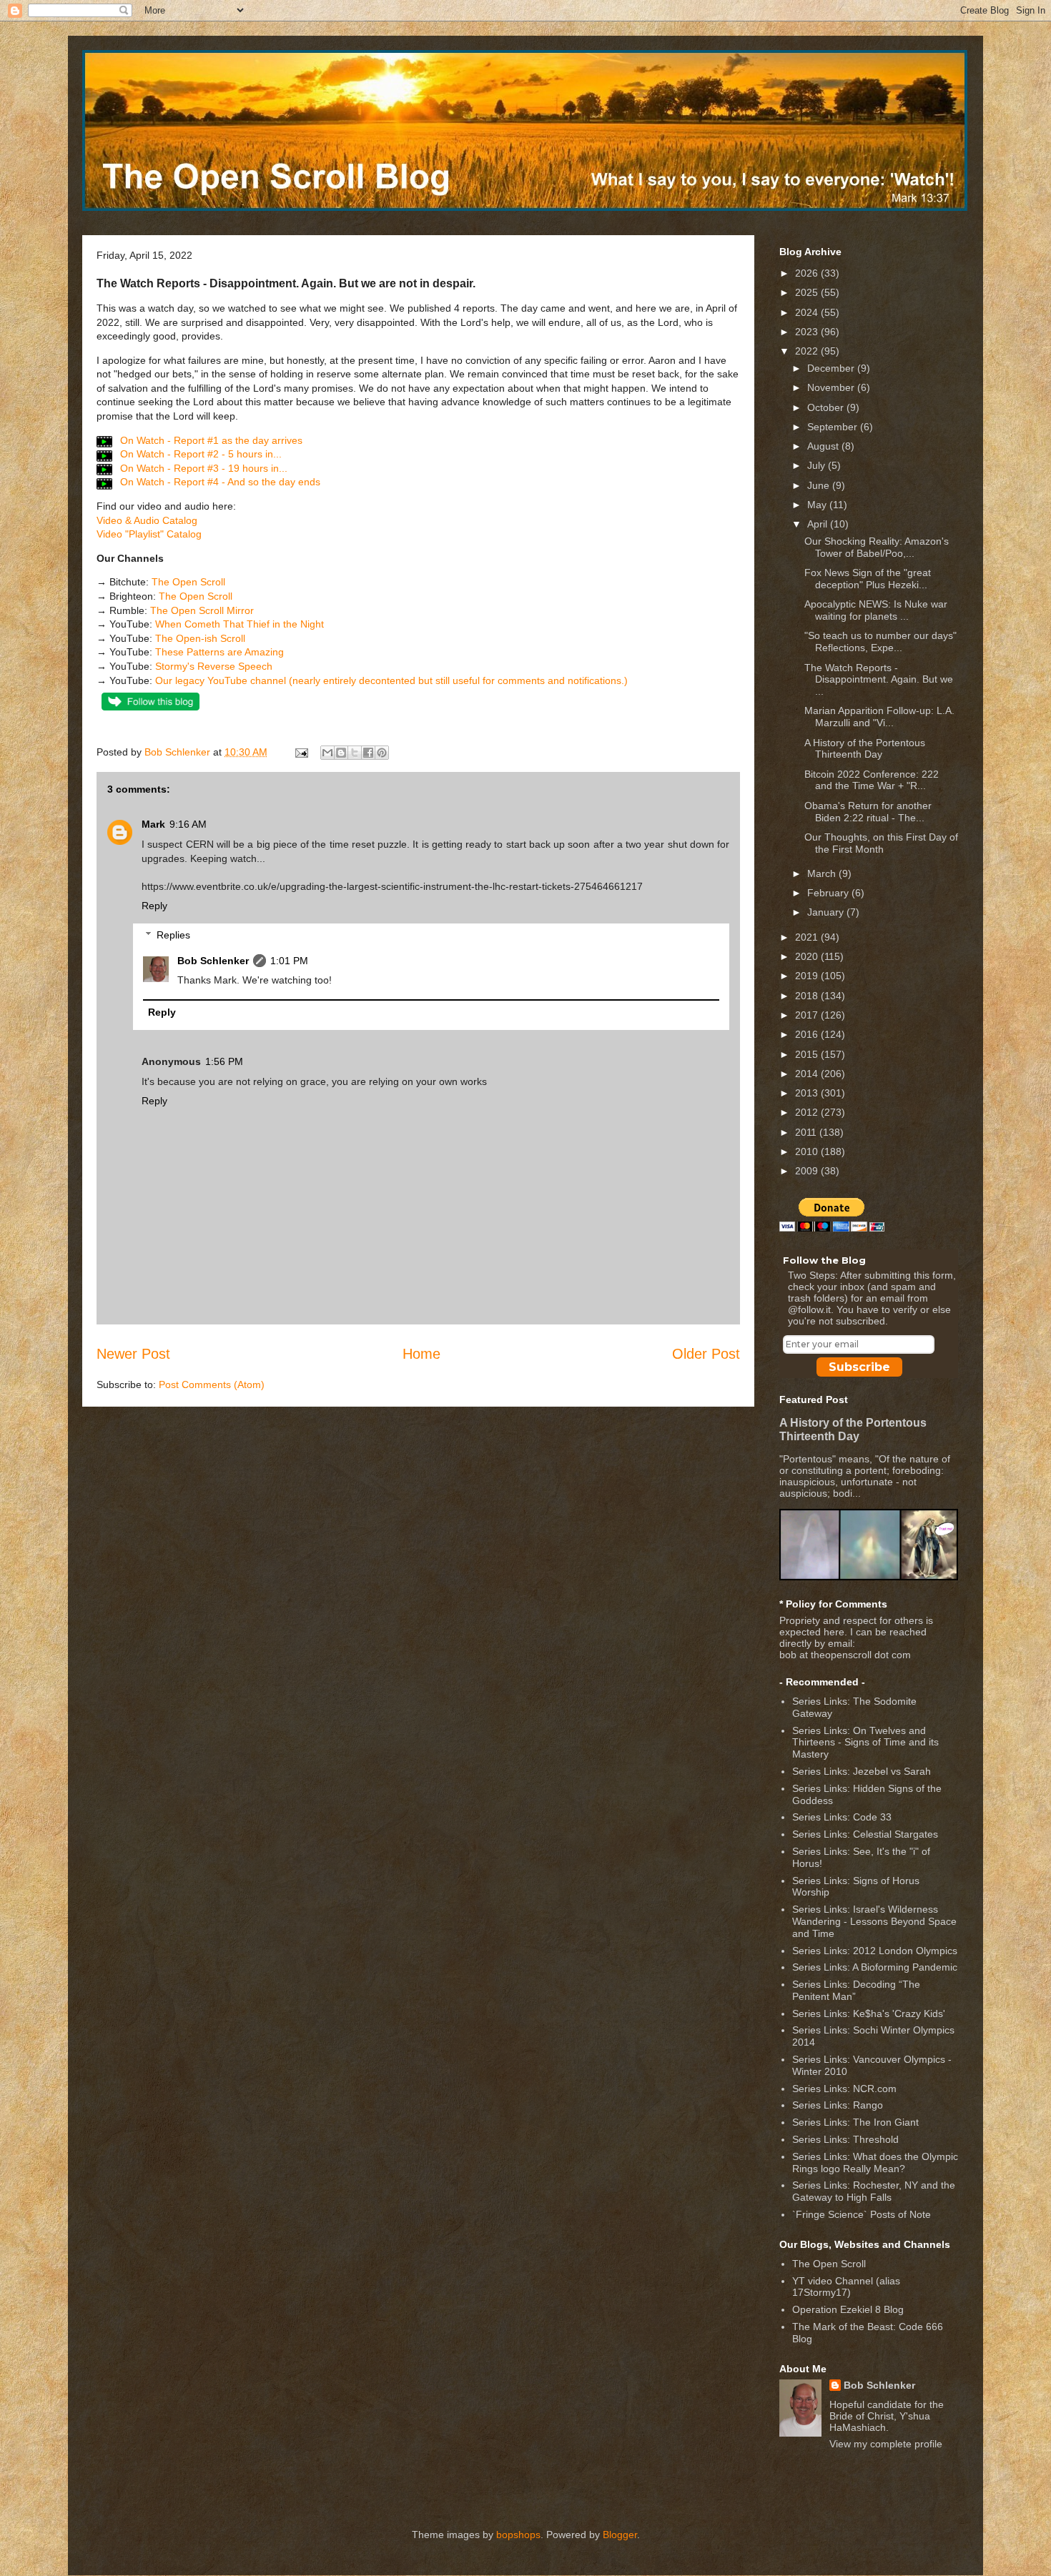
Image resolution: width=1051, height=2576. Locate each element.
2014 (808, 1074)
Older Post (706, 1354)
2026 (808, 273)
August (824, 446)
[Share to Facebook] (368, 753)
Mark (153, 824)
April (819, 524)
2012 (808, 1112)
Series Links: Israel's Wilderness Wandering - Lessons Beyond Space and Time (874, 1921)
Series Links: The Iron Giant (855, 2122)
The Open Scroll (188, 582)
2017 (808, 1015)
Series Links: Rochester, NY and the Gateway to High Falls (874, 2191)
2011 (807, 1132)
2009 (808, 1171)
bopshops (518, 2535)
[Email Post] (301, 752)
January (827, 912)
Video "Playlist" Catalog (149, 534)
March (823, 873)
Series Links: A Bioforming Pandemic (875, 1967)
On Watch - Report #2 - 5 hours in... (199, 454)
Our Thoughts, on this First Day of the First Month (881, 843)
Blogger (620, 2535)
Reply (154, 906)
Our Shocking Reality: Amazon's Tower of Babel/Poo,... (877, 547)
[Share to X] (355, 753)
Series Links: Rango (838, 2105)
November (832, 387)
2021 (808, 937)
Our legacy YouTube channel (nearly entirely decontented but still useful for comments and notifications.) (391, 680)
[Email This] (327, 753)
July (818, 465)
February (829, 893)
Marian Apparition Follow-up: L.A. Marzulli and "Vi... (879, 717)
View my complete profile (886, 2444)
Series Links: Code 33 (842, 1817)
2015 (808, 1054)
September (834, 427)
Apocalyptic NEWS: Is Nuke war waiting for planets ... (876, 610)
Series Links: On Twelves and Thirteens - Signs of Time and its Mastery (865, 1743)
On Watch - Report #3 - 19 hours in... (202, 468)
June (820, 485)
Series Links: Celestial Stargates (865, 1834)
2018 (808, 996)
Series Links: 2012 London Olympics (875, 1951)
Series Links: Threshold (845, 2139)
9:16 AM (188, 824)
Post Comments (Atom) (212, 1384)
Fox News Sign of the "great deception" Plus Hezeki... (868, 579)
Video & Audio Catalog (147, 520)
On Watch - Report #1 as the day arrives (210, 440)
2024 (808, 312)
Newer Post (133, 1354)
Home (421, 1354)
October (827, 407)
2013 (808, 1093)
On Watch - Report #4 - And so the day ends (219, 482)
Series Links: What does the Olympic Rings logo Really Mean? (875, 2163)
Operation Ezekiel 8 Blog (848, 2309)
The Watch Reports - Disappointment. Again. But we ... (879, 680)
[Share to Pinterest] (382, 753)
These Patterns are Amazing (219, 652)
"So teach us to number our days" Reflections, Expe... (880, 641)
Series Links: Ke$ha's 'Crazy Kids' (869, 2013)
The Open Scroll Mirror (202, 610)
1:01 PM (289, 961)
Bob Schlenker (213, 961)
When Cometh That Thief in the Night (240, 624)
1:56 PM (224, 1061)
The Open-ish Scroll (200, 638)
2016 (808, 1034)
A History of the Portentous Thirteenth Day (865, 749)
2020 (808, 956)
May (818, 505)
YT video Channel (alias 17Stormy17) (846, 2287)
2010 (808, 1151)
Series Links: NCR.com (844, 2089)
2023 (808, 332)
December (832, 368)
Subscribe (859, 1367)
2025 (808, 292)
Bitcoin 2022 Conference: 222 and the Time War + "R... (872, 780)
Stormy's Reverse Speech (214, 666)
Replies (173, 935)
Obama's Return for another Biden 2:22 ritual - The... (868, 812)
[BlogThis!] (341, 753)
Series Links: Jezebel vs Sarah (862, 1771)
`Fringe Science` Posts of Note (862, 2214)
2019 (808, 976)
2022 (808, 351)
